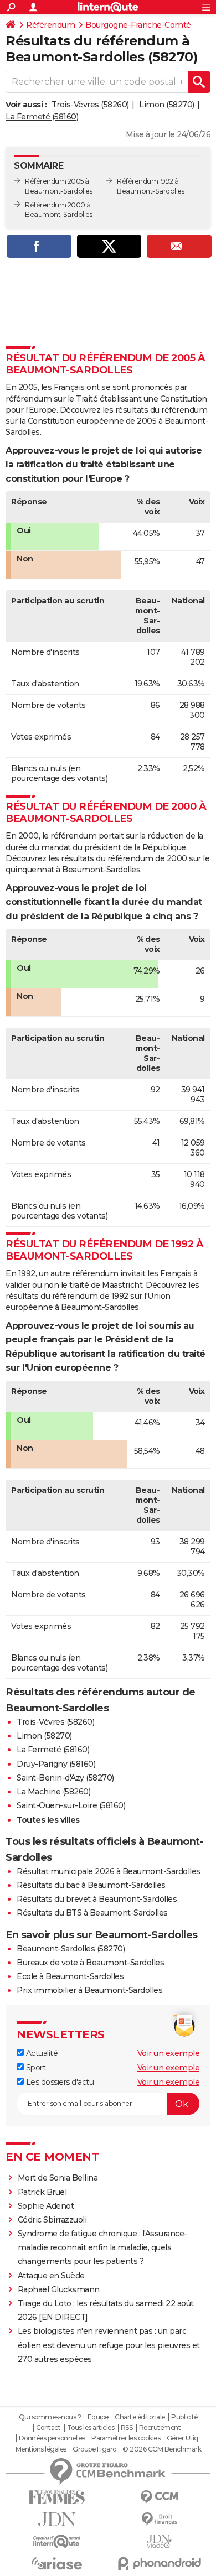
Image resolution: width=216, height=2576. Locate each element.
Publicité (184, 2417)
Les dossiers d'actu (59, 2082)
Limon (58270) (167, 105)
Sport (35, 2068)
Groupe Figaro (94, 2449)
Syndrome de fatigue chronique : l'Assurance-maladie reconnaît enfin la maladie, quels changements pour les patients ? (102, 2247)
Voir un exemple (169, 2053)
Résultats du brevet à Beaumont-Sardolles (97, 1899)
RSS (127, 2428)
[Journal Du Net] (57, 2519)
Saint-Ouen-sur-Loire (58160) (71, 1805)
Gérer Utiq (182, 2438)
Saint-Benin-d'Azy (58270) (65, 1778)
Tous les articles (91, 2428)
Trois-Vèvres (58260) (90, 105)
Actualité (41, 2053)
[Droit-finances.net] (159, 2519)
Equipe (98, 2417)
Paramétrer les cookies (126, 2438)
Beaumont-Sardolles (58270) (71, 1949)
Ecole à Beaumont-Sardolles (70, 1976)
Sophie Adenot (46, 2206)
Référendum (50, 25)
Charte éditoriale (140, 2417)
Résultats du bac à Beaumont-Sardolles (91, 1885)
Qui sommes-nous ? (50, 2417)
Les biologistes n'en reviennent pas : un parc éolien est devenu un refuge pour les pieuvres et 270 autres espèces (109, 2345)
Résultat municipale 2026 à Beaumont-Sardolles (109, 1871)
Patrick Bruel (42, 2192)
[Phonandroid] (159, 2564)
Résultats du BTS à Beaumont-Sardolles (92, 1913)
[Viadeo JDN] (159, 2541)
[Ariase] (57, 2563)
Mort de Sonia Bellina (58, 2178)
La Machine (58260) (53, 1792)
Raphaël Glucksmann (59, 2289)
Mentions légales (41, 2449)
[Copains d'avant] (57, 2541)
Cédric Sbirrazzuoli (52, 2220)
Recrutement (160, 2428)
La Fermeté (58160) (42, 117)
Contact (48, 2428)
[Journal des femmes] (57, 2497)
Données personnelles (52, 2438)
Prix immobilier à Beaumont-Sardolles (89, 1990)
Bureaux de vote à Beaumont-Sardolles (90, 1963)
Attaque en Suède (51, 2276)
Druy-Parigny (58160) (56, 1764)
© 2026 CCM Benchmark (162, 2449)
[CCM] (159, 2497)
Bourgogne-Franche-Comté (138, 25)
